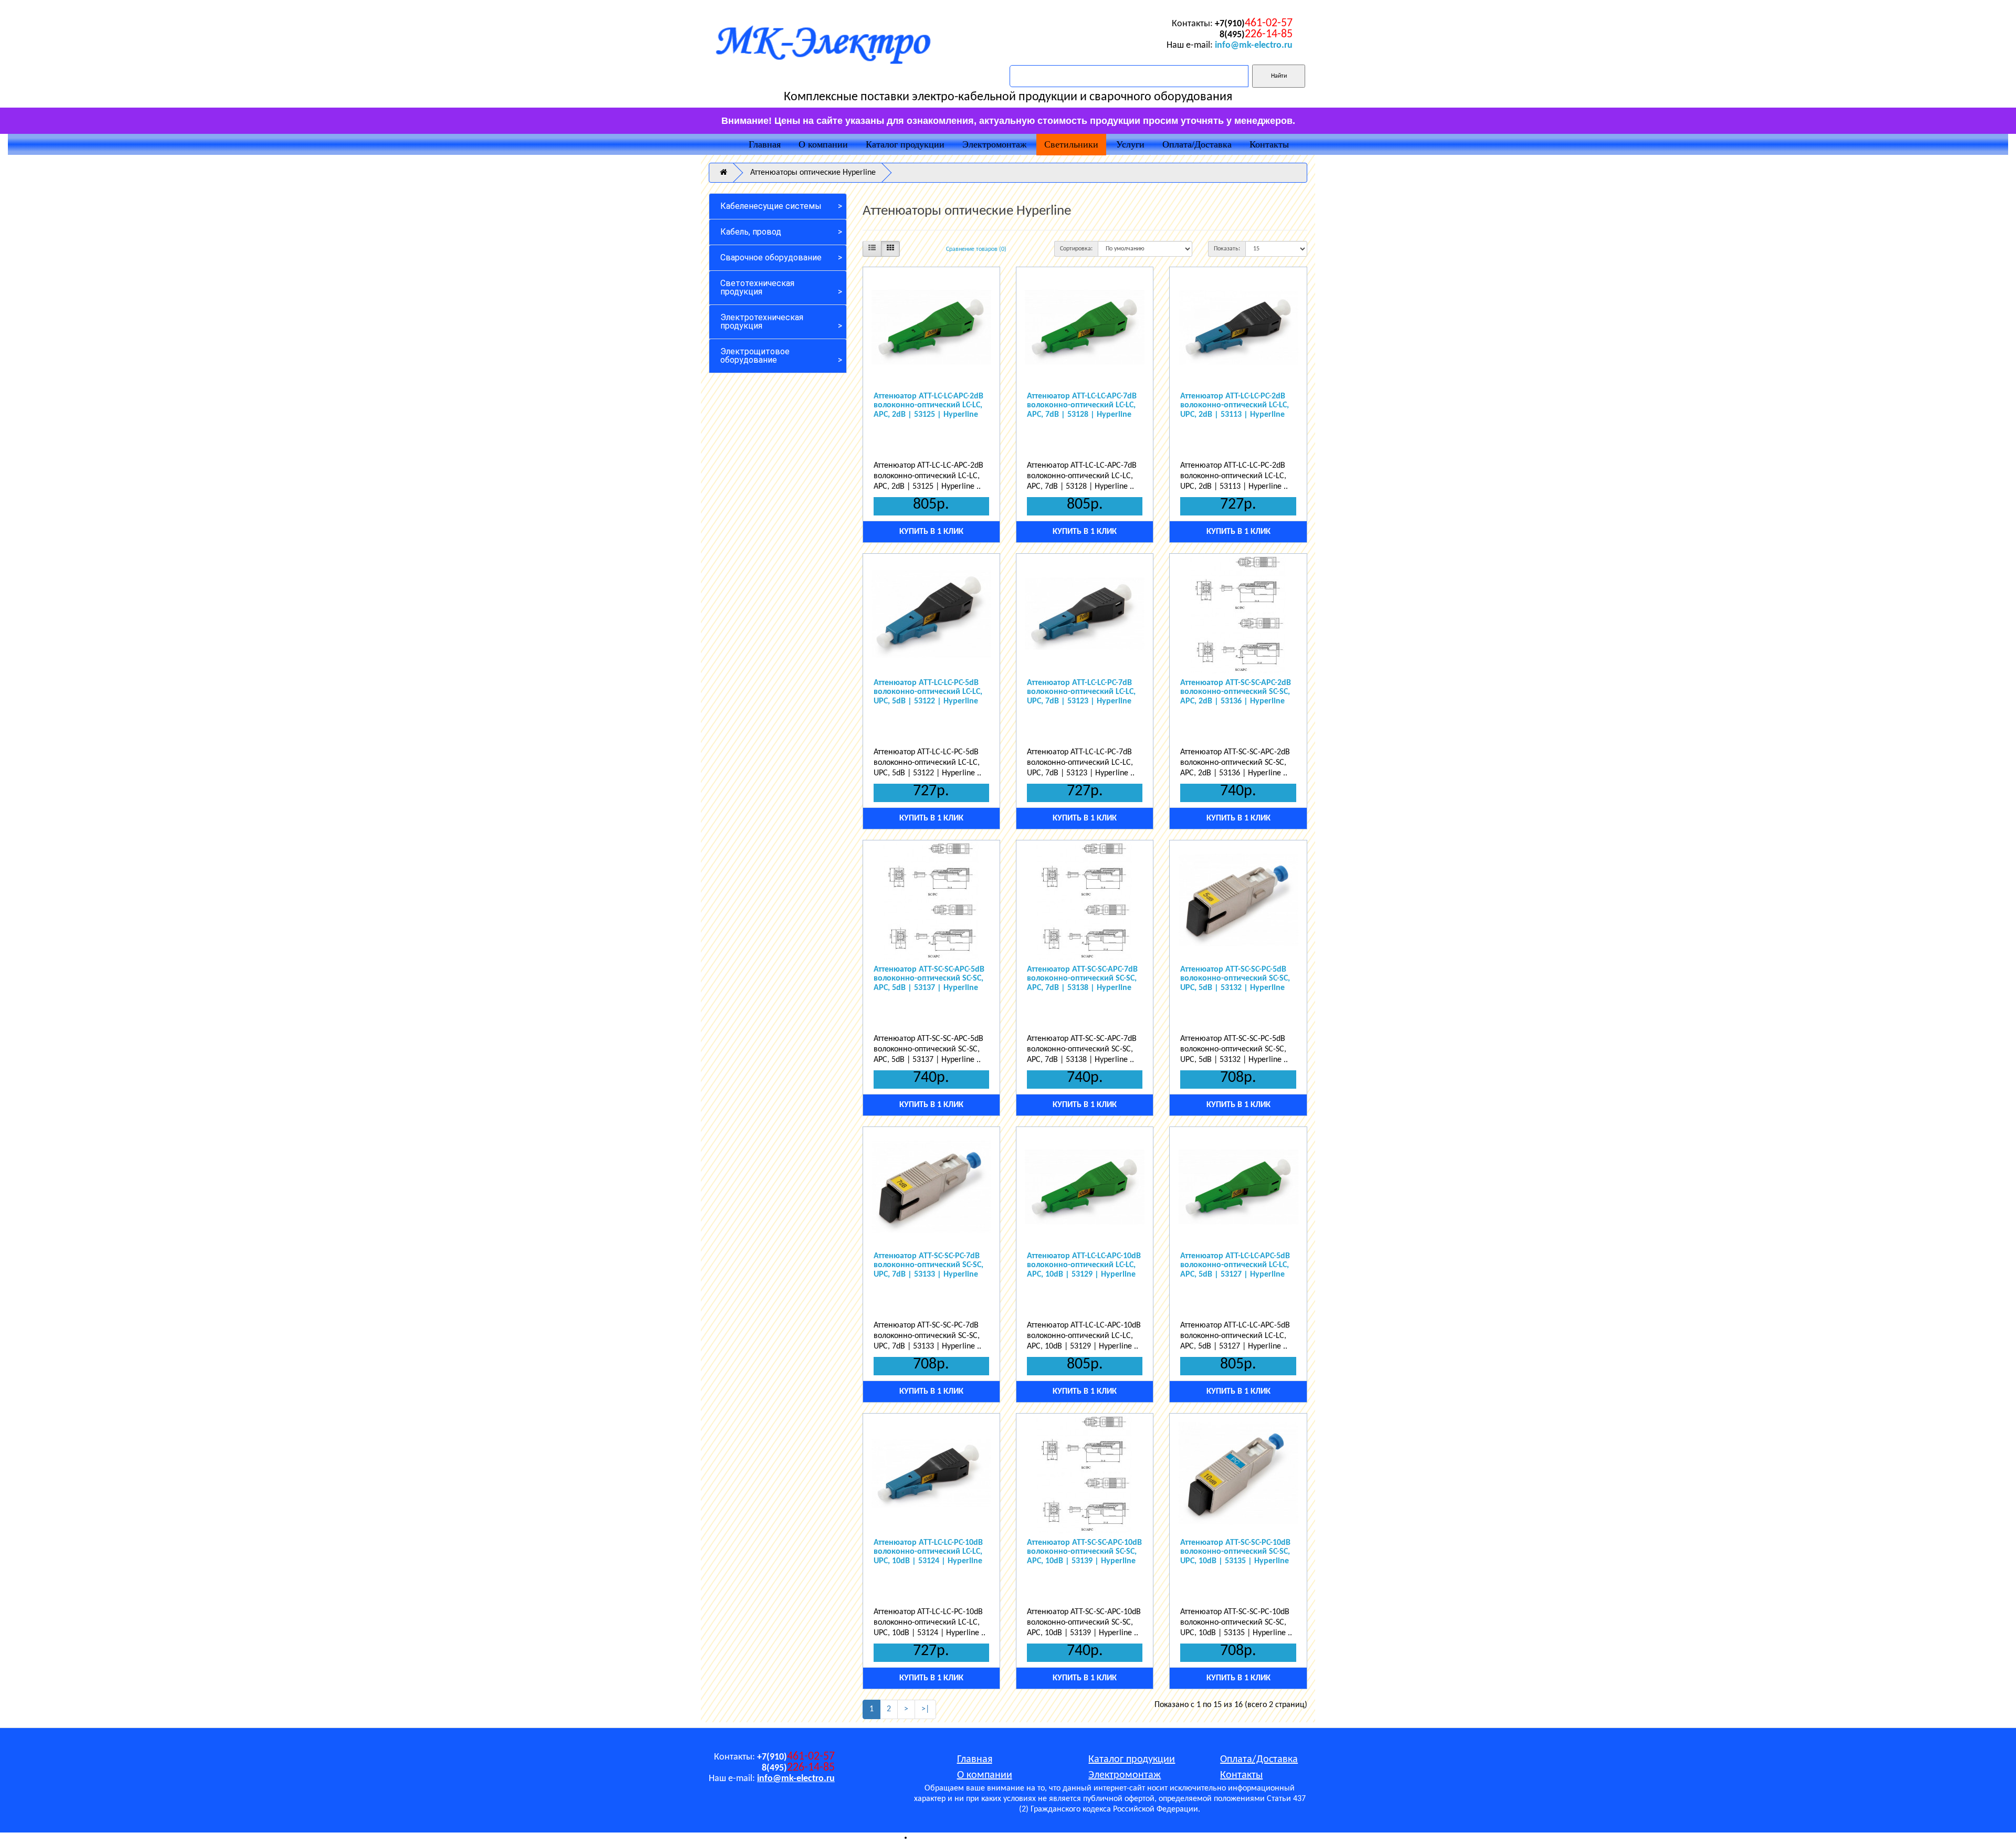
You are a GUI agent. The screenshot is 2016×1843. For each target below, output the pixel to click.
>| (925, 1709)
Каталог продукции (905, 144)
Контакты (1269, 144)
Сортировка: (1076, 249)
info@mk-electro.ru (1254, 45)
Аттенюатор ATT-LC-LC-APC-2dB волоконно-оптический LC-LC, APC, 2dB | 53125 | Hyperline (928, 406)
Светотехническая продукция (757, 287)
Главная (765, 144)
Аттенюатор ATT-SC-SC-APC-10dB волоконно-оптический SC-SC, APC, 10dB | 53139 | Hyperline (1084, 1552)
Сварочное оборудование (771, 257)
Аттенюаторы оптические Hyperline (813, 173)
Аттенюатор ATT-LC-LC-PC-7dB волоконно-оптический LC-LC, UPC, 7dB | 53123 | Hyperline (1081, 692)
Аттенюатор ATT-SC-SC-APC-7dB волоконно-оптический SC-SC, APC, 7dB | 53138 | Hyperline (1082, 979)
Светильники (1071, 144)
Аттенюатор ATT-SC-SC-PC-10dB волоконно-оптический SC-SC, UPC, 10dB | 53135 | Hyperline (1235, 1552)
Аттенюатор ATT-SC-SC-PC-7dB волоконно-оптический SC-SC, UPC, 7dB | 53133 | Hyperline (928, 1265)
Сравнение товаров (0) (976, 249)
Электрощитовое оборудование (755, 356)
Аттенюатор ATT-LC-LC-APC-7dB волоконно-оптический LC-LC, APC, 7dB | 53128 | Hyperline (1082, 406)
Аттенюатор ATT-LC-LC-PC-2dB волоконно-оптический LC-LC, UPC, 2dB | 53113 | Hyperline (1235, 406)
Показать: (1227, 249)
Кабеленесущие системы (771, 206)
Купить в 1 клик (931, 532)
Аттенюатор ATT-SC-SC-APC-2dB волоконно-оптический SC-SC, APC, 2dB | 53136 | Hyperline (1236, 692)
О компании (823, 144)
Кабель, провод (751, 232)
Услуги (1130, 144)
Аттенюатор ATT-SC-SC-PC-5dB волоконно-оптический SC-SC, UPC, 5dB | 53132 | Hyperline (1235, 979)
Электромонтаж (994, 144)
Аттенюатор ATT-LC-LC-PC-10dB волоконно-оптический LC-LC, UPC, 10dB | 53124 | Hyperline (928, 1552)
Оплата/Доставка (1197, 144)
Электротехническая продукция (762, 322)
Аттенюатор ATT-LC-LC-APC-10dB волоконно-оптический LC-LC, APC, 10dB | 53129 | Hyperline (1084, 1265)
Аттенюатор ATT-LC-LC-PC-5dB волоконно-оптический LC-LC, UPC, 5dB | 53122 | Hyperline (928, 692)
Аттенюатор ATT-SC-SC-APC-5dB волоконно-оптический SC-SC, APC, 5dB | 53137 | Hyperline (929, 979)
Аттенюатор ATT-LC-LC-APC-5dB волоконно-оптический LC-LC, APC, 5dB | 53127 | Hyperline (1235, 1265)
